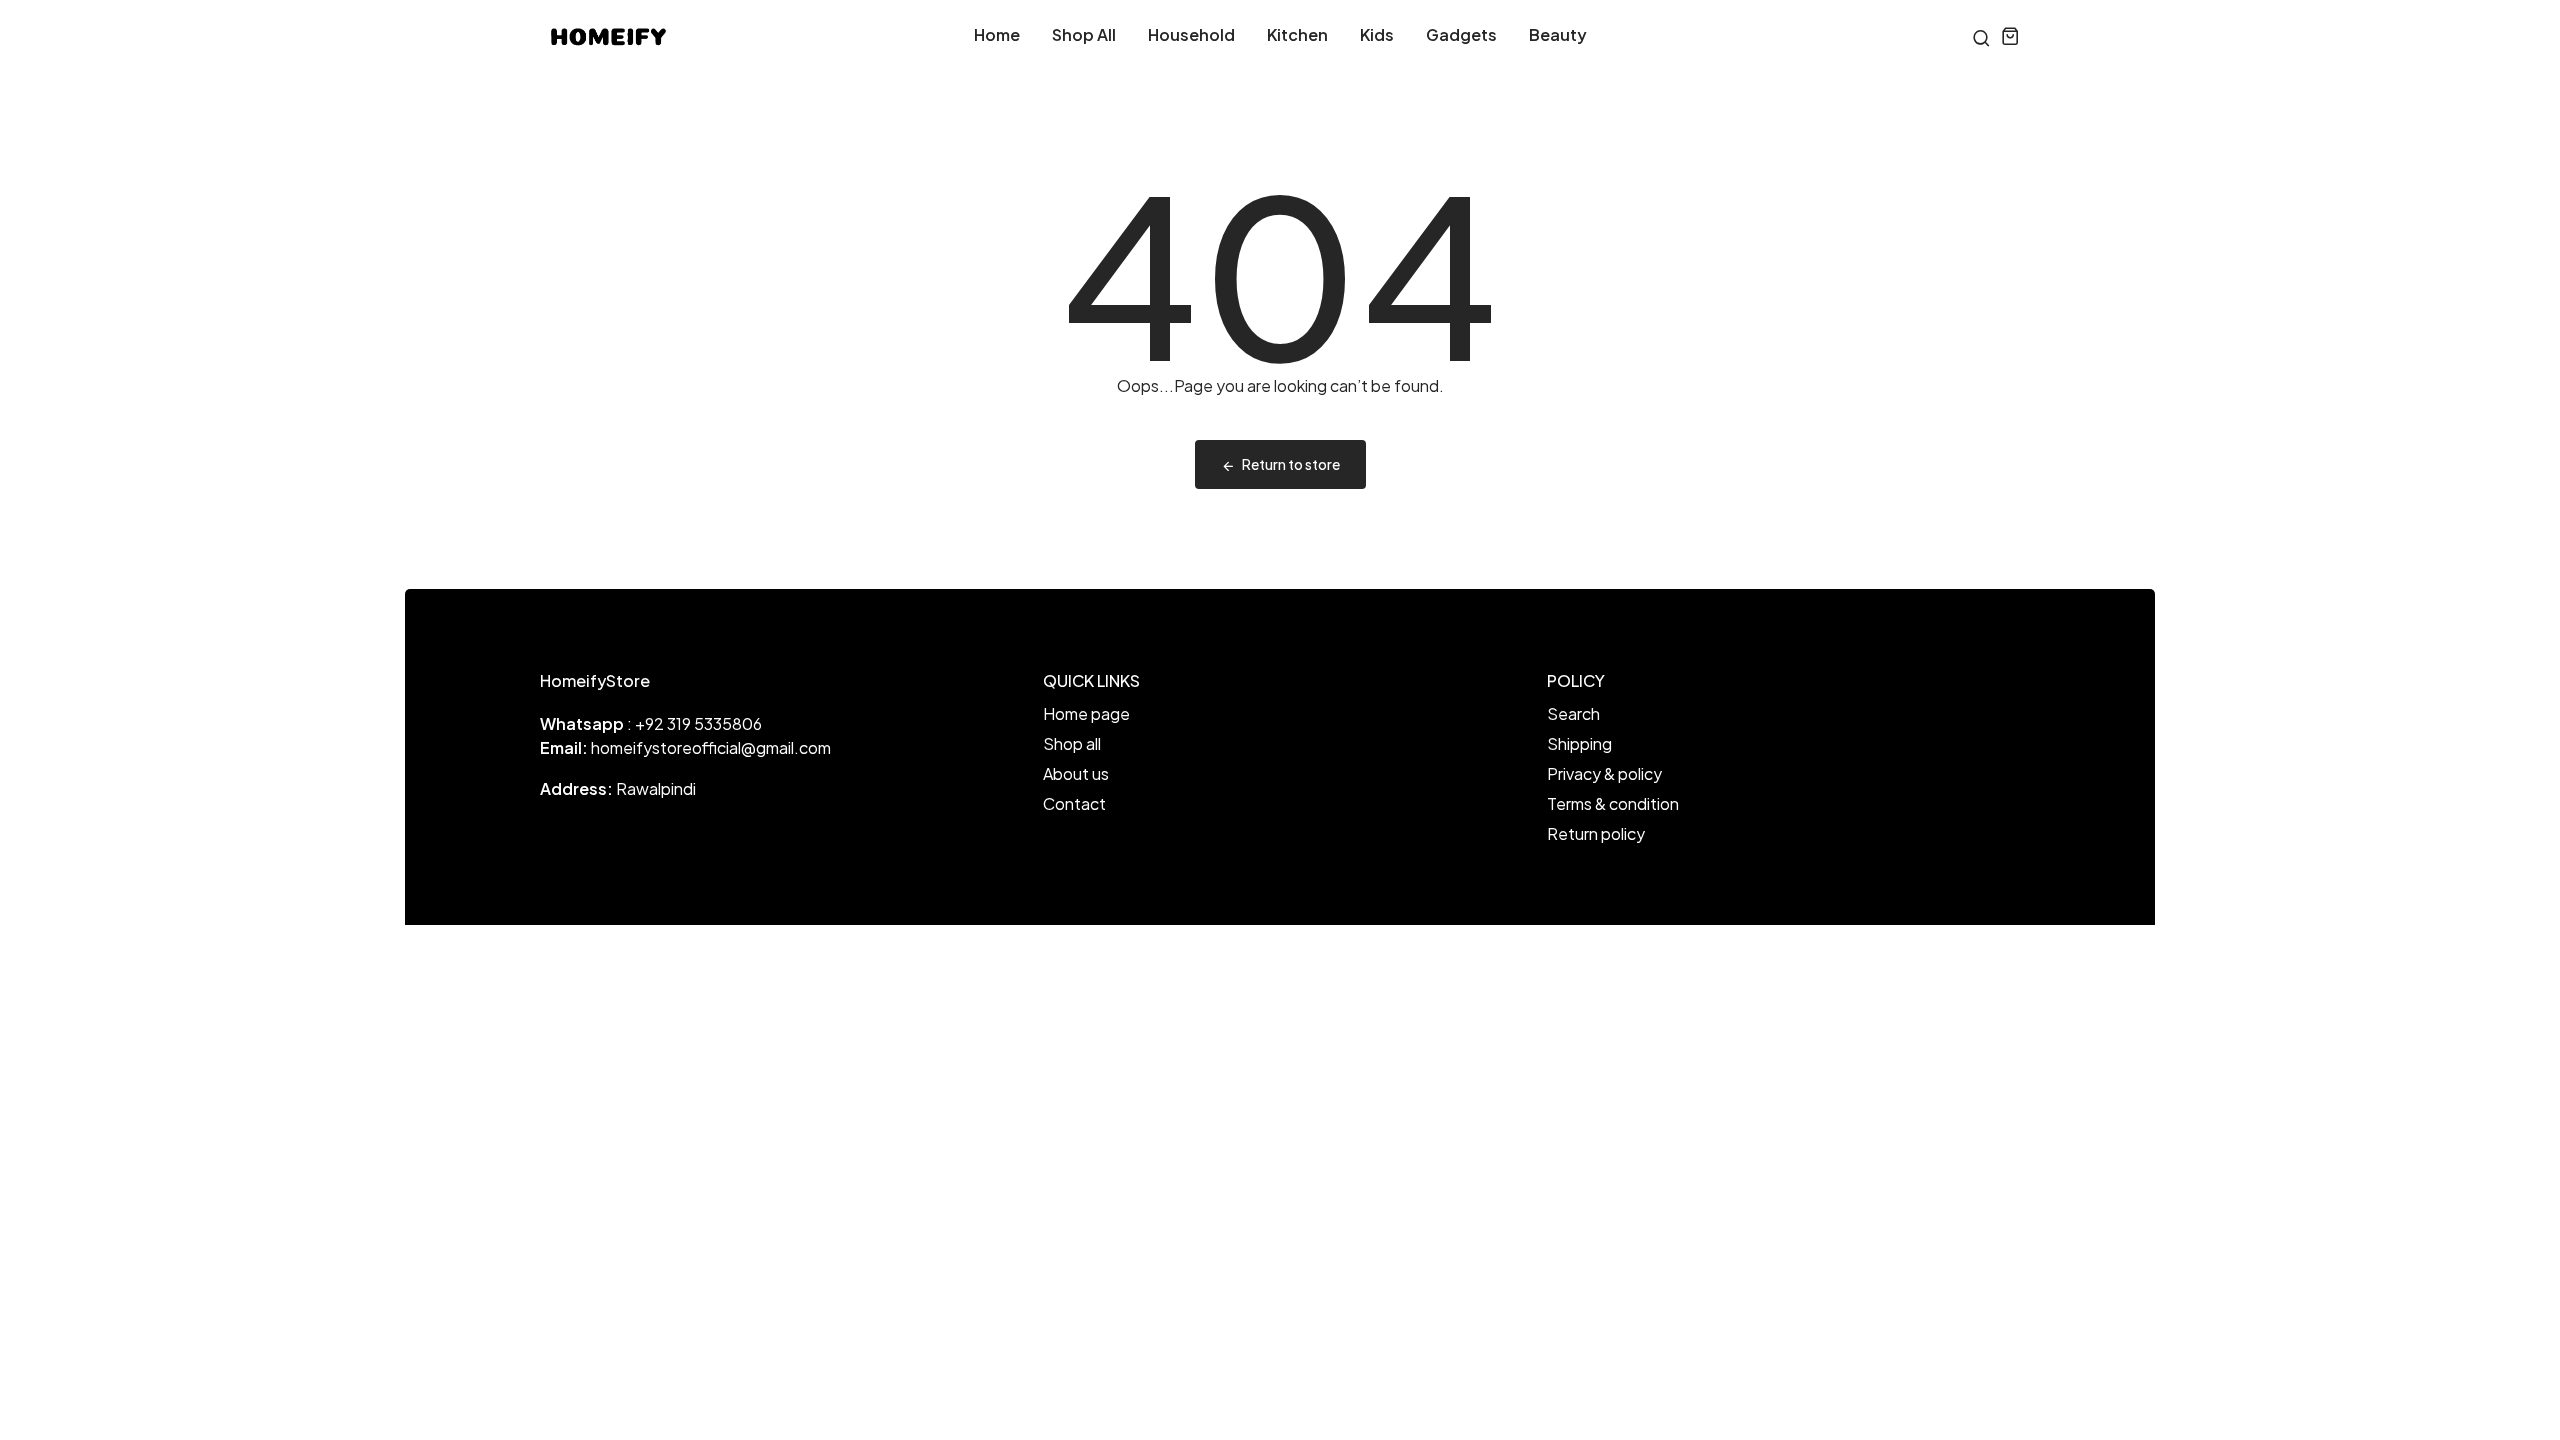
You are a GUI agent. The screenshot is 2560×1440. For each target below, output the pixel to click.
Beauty (1558, 34)
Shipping (1579, 743)
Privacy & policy (1604, 773)
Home (997, 34)
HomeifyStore (595, 680)
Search (1573, 713)
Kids (1377, 34)
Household (1191, 34)
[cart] (2010, 35)
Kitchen (1297, 34)
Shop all (1084, 34)
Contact (1074, 803)
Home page (1086, 713)
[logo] (607, 35)
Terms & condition (1613, 803)
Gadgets (1461, 34)
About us (1076, 773)
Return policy (1596, 833)
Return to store (1291, 464)
